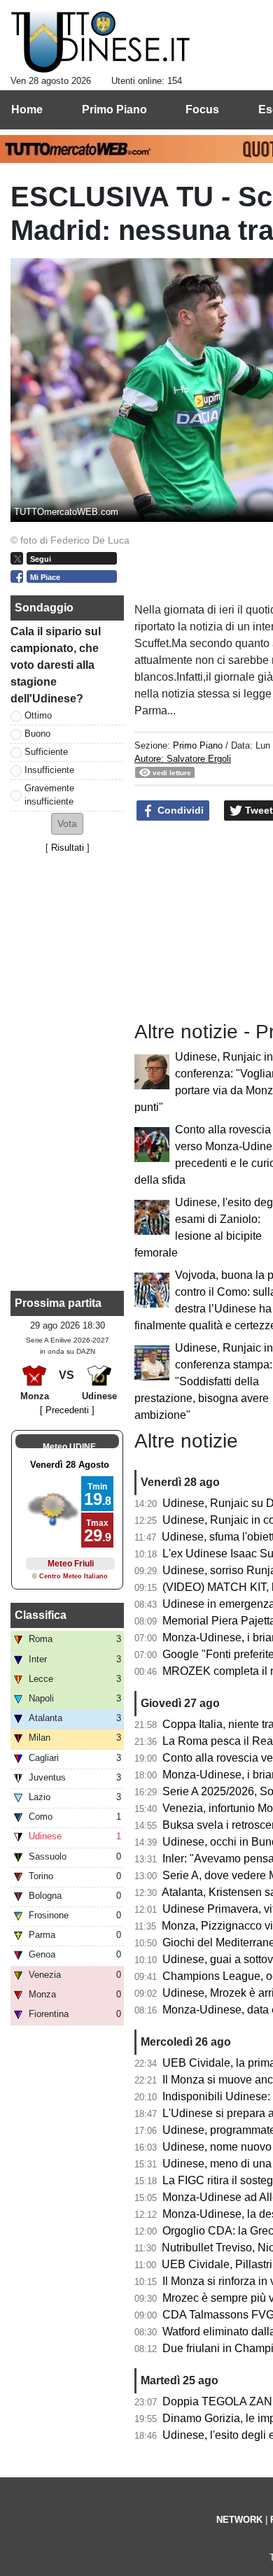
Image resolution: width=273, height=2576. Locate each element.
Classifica (41, 1615)
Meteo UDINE (69, 1447)
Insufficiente (49, 770)
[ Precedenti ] (67, 1410)
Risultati (68, 848)
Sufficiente (46, 752)
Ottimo (38, 715)
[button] (67, 824)
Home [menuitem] (27, 109)
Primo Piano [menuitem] (114, 109)
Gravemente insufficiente (49, 795)
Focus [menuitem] (202, 109)
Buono (37, 734)
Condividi (179, 810)
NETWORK (239, 2520)
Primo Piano (198, 745)
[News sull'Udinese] (100, 43)
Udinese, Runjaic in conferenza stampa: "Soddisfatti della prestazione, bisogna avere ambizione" (204, 1381)
